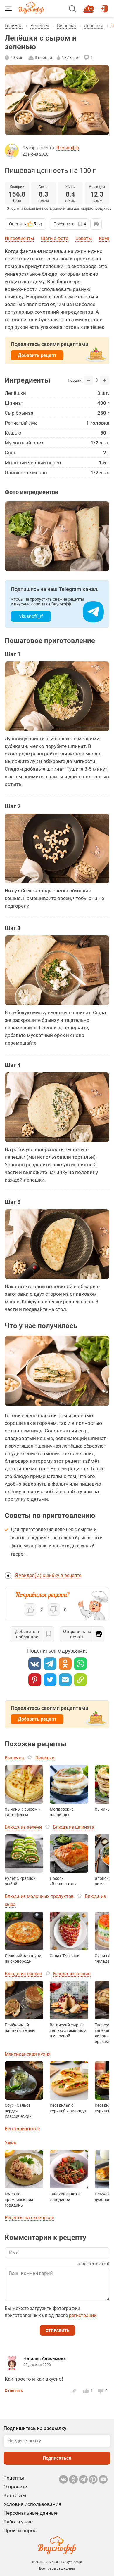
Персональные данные (31, 2513)
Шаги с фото (55, 238)
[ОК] (65, 1664)
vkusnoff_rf (31, 616)
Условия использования (32, 2504)
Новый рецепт (90, 6)
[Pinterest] (35, 1680)
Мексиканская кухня (28, 2054)
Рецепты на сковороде (29, 2218)
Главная (14, 26)
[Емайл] (65, 1680)
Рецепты (40, 26)
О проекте (15, 2487)
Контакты (15, 2495)
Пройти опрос (20, 2530)
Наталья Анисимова (45, 2358)
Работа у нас (18, 2522)
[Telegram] (50, 1664)
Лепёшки (94, 26)
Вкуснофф (68, 148)
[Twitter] (50, 1680)
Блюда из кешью (72, 1974)
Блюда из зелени (23, 1827)
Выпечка (66, 26)
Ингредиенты (19, 238)
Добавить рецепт (37, 355)
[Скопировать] (80, 1680)
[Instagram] (93, 2479)
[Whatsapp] (80, 1664)
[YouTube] (103, 2479)
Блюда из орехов (23, 1974)
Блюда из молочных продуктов (39, 1896)
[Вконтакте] (35, 1664)
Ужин (11, 2143)
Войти (105, 6)
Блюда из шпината (74, 1827)
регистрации (83, 2315)
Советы (84, 238)
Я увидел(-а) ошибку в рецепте (48, 1575)
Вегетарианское (22, 2129)
